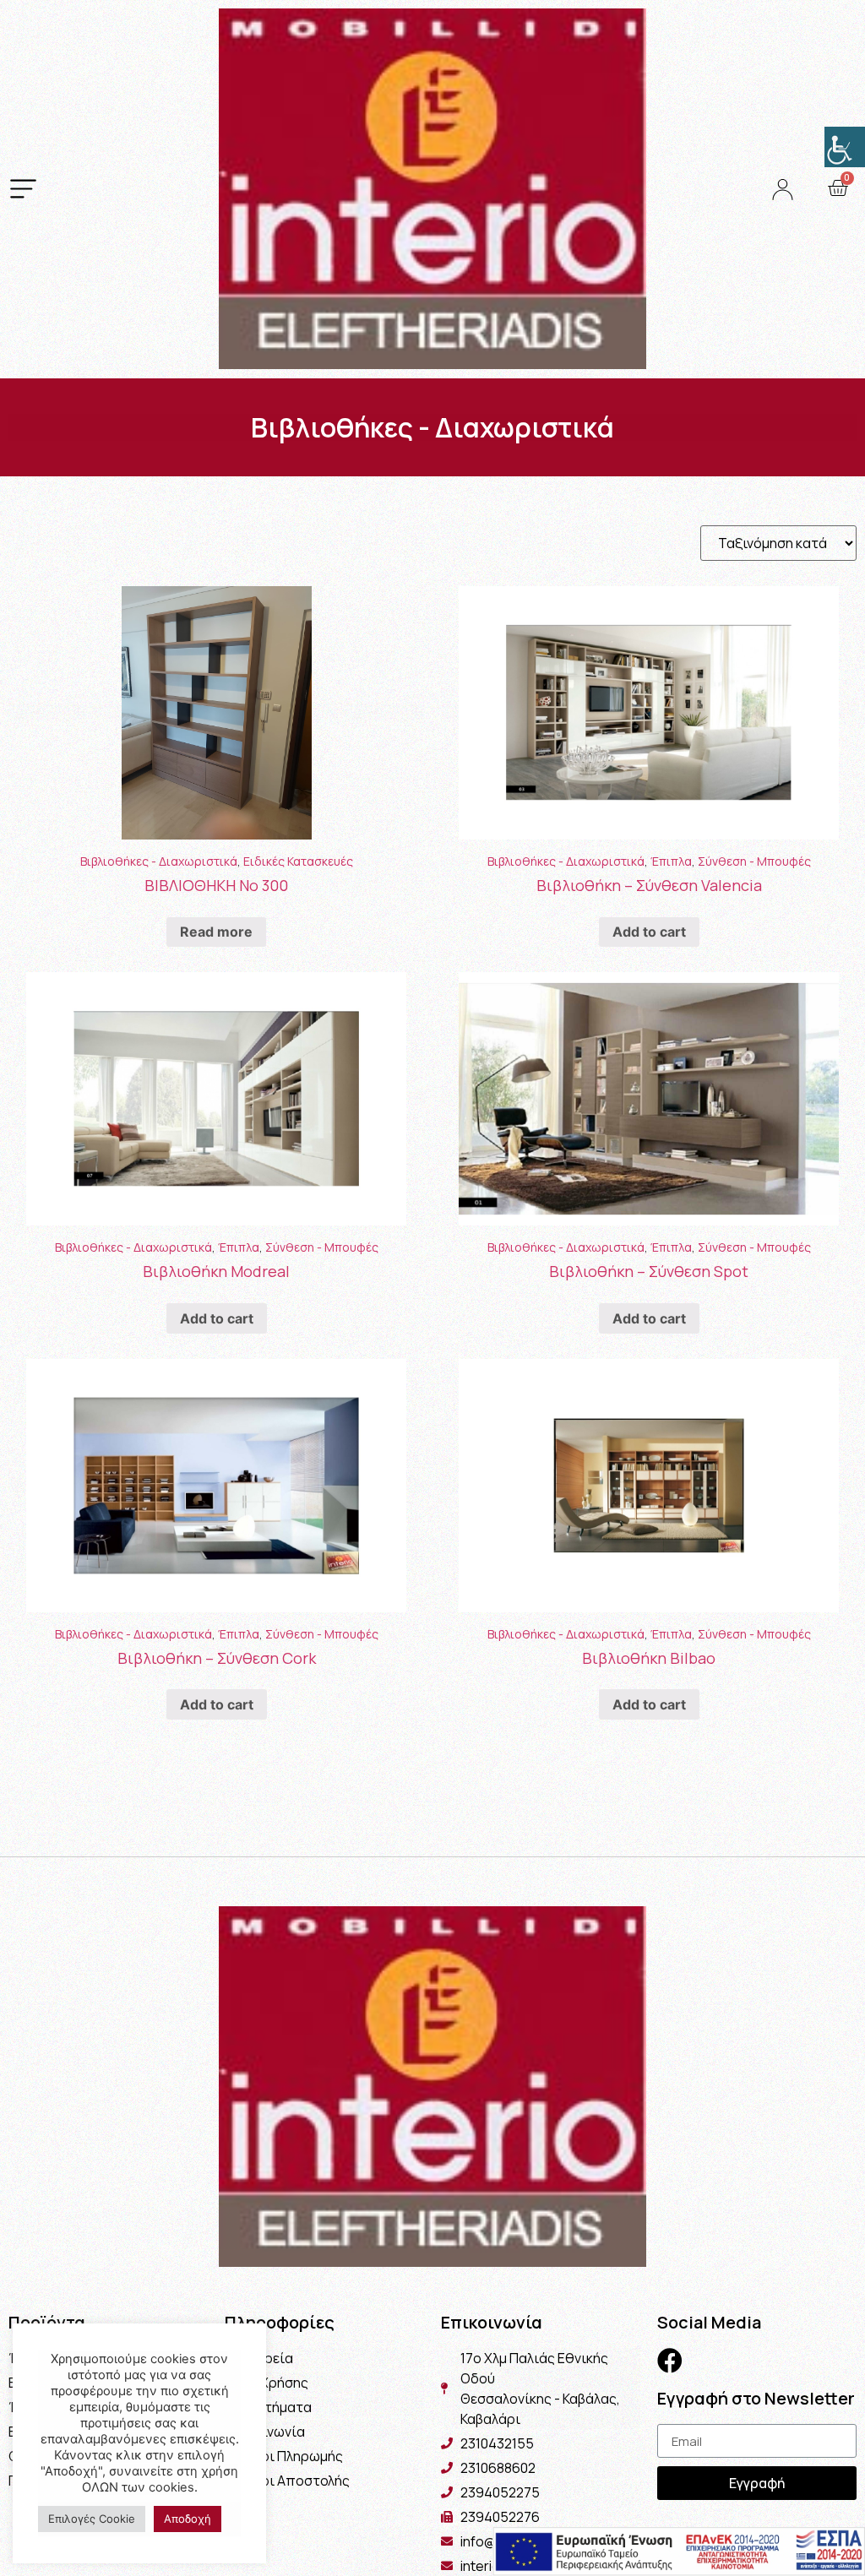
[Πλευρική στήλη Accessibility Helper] (845, 147)
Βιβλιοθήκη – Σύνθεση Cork (217, 1658)
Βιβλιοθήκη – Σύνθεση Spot (649, 1271)
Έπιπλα (671, 861)
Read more (216, 932)
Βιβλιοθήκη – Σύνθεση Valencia (649, 885)
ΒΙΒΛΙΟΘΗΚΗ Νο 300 (216, 885)
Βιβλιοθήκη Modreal (216, 1271)
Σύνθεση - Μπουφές (754, 861)
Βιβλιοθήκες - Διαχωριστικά (159, 861)
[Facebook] (670, 2361)
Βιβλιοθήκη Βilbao (649, 1658)
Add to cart (649, 932)
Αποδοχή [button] (188, 2519)
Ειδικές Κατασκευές (298, 861)
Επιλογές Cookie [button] (92, 2519)
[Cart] (838, 188)
